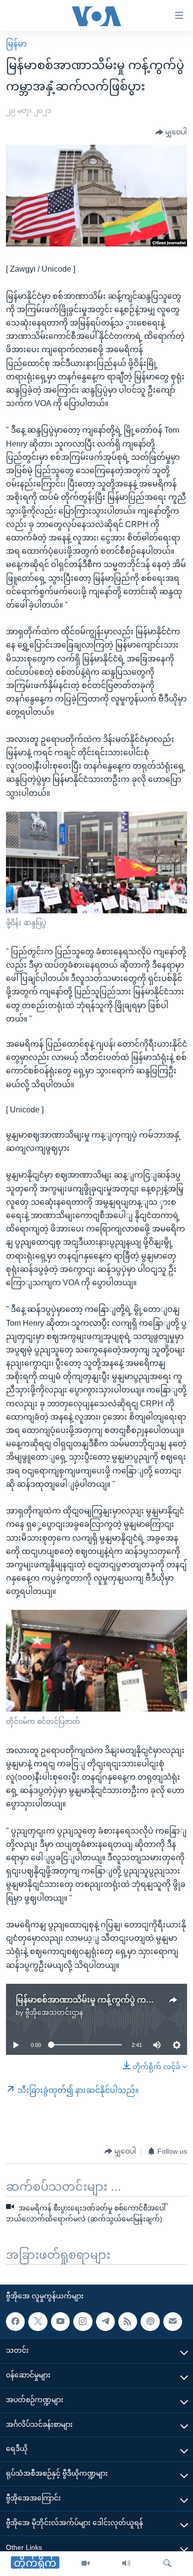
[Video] (86, 2564)
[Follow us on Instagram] (83, 2321)
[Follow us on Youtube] (60, 2321)
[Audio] (126, 2564)
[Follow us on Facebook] (15, 2321)
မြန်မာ (16, 44)
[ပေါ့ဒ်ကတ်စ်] (150, 2321)
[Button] (171, 132)
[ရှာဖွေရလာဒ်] (167, 2564)
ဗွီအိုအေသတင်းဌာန (54, 2012)
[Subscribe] (173, 2321)
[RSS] (128, 2321)
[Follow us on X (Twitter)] (38, 2321)
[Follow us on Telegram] (105, 2321)
